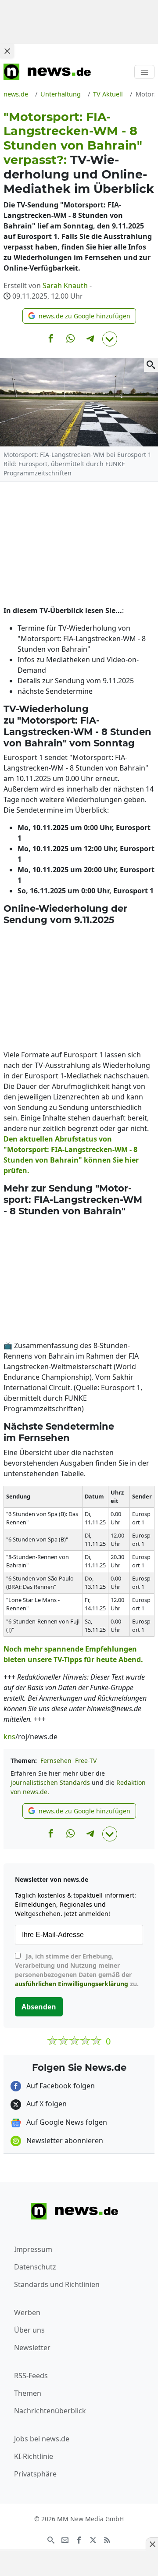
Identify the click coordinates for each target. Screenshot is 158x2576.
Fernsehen (56, 1761)
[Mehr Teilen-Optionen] (110, 339)
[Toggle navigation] (144, 72)
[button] (79, 316)
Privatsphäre (35, 2474)
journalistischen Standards (50, 1782)
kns (9, 1737)
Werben (27, 2312)
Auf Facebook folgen (60, 2086)
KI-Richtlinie (34, 2456)
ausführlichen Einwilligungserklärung (72, 1984)
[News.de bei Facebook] (79, 2539)
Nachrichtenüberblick (50, 2411)
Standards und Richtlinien (57, 2284)
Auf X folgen (46, 2104)
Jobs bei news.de (42, 2439)
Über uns (29, 2330)
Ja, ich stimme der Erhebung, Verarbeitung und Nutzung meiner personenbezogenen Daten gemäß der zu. (77, 1970)
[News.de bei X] (93, 2539)
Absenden (39, 2007)
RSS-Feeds (31, 2376)
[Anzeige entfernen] (152, 2544)
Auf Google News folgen (66, 2122)
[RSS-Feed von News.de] (107, 2539)
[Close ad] (7, 51)
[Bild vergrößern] (151, 365)
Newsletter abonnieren (64, 2141)
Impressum (33, 2249)
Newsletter (32, 2348)
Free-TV (86, 1761)
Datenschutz (35, 2267)
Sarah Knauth (65, 285)
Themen (28, 2393)
